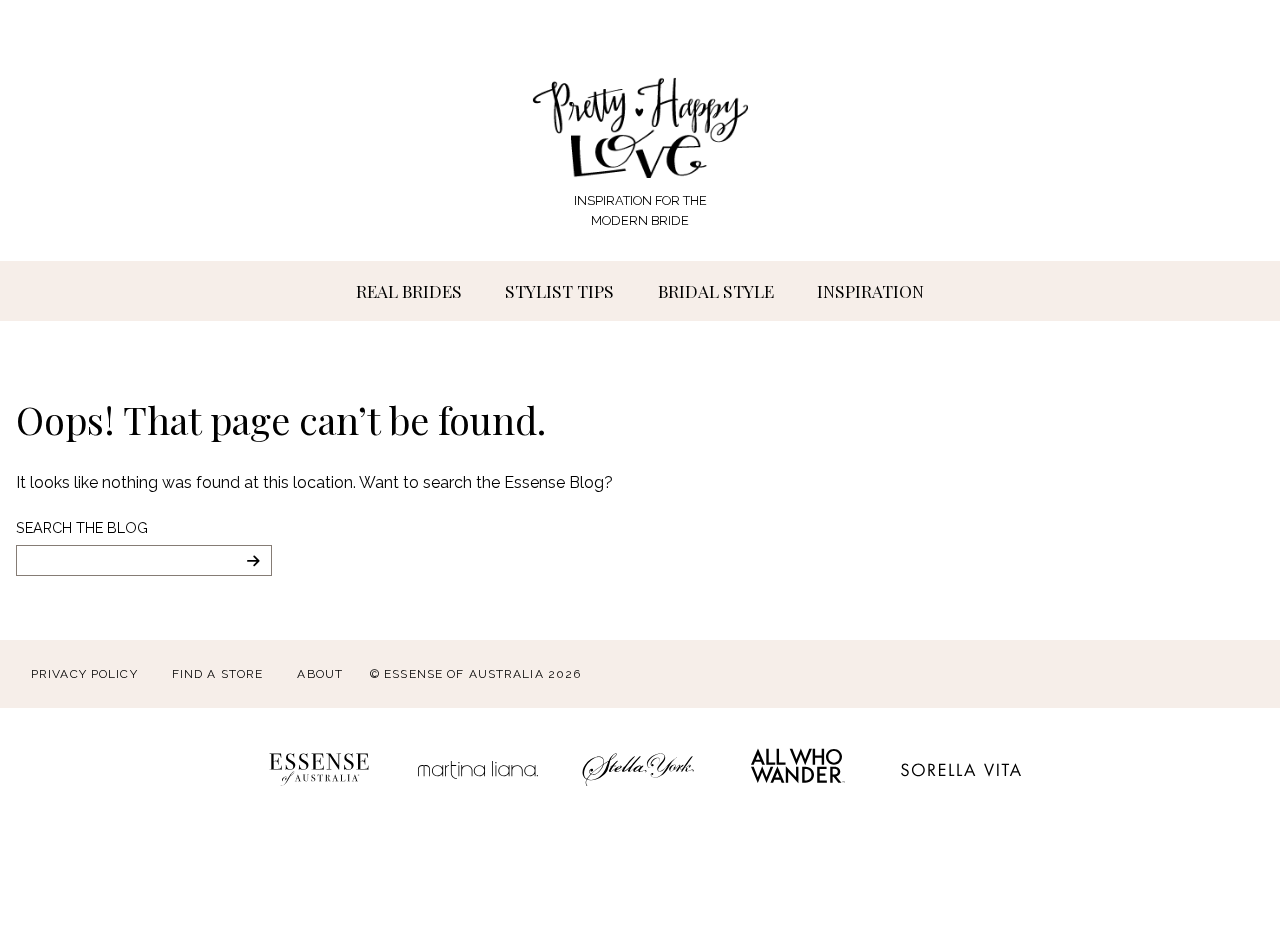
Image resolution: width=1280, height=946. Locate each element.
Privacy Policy (84, 674)
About (320, 674)
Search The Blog (82, 527)
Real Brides (409, 290)
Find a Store (217, 674)
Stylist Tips (559, 290)
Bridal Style (716, 290)
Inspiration (870, 290)
